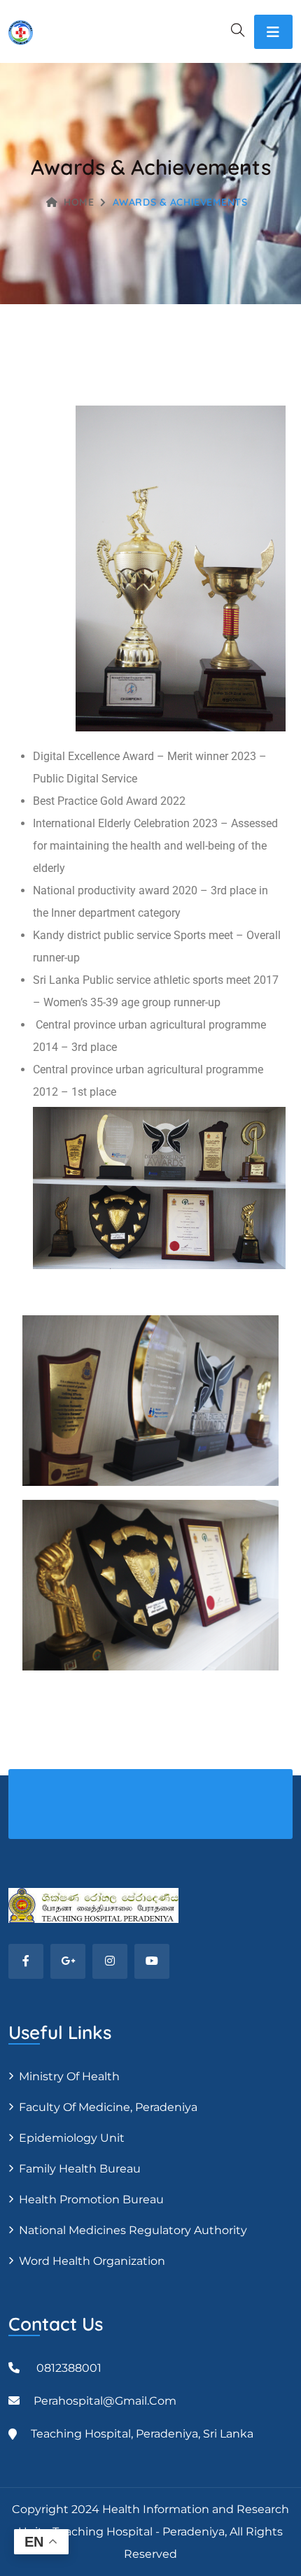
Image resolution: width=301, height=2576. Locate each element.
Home (79, 202)
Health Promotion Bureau (91, 2199)
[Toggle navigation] (273, 32)
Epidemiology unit (72, 2138)
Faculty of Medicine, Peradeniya (108, 2107)
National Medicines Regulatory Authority (133, 2230)
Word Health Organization (92, 2261)
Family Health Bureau (80, 2169)
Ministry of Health (69, 2076)
